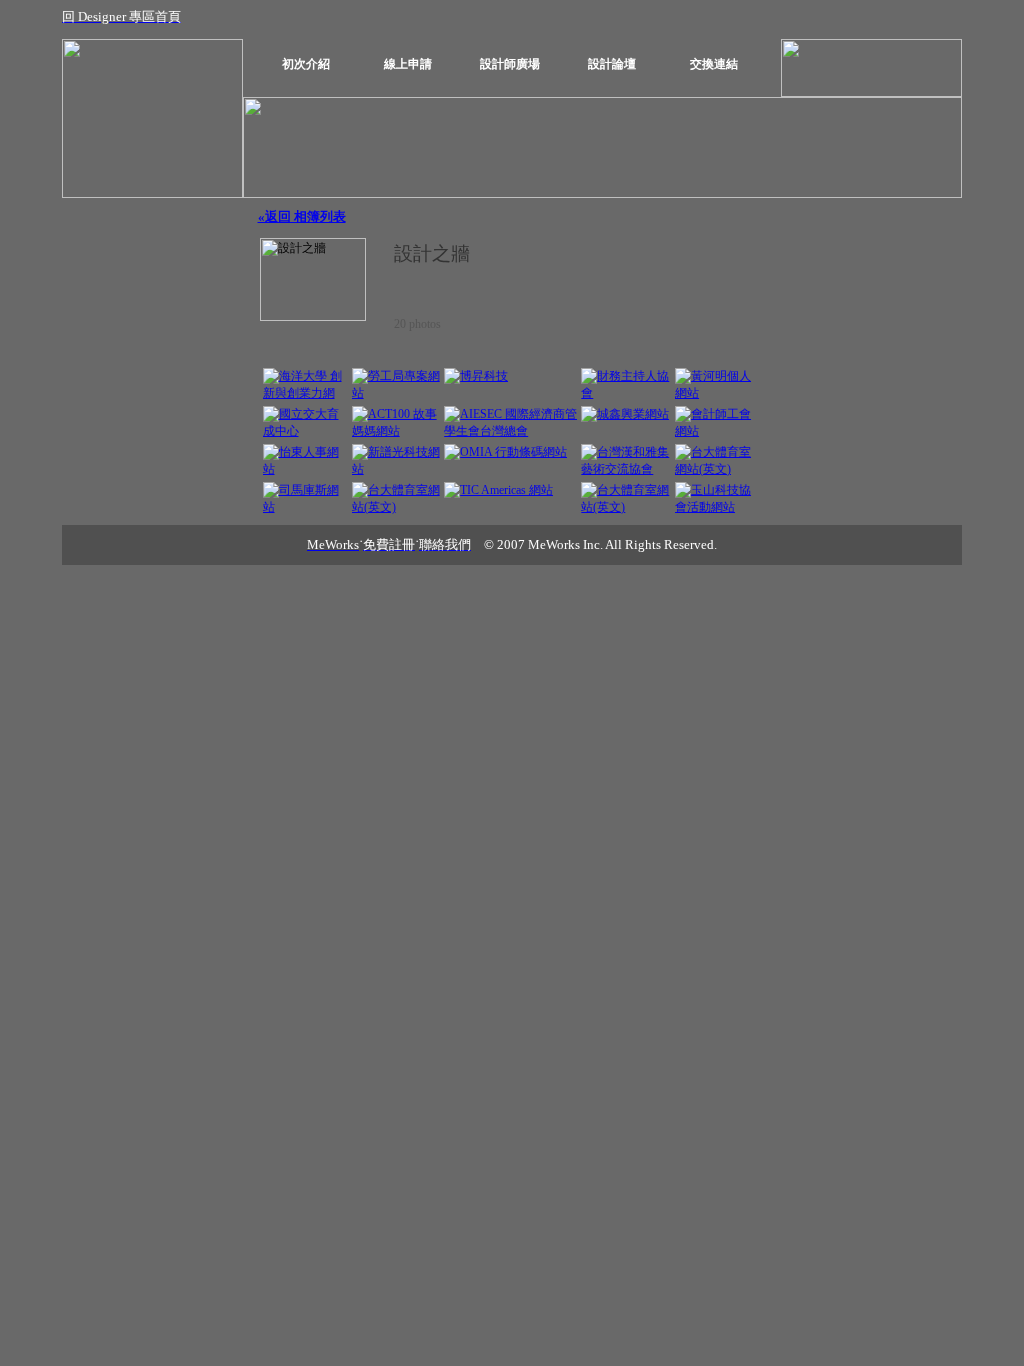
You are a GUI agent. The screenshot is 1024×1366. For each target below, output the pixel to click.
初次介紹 (306, 64)
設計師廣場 (510, 64)
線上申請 (408, 64)
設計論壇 (612, 64)
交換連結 (714, 64)
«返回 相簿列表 (302, 216)
